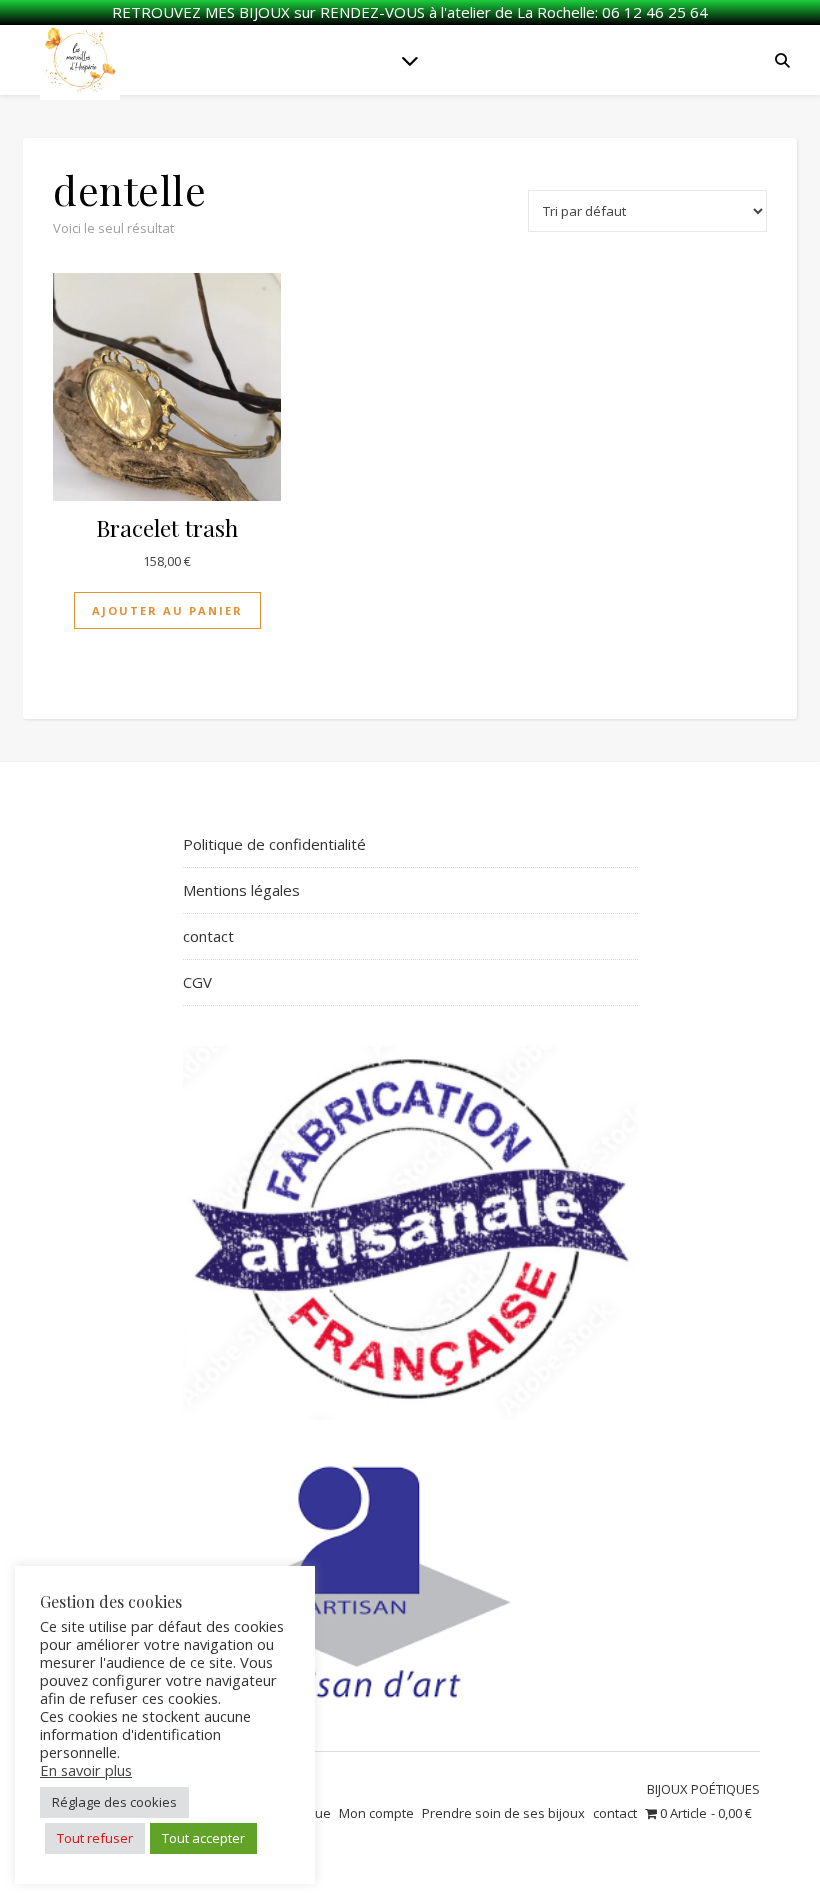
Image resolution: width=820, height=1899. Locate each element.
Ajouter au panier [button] (167, 610)
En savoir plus (86, 1770)
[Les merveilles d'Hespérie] (80, 60)
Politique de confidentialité (274, 844)
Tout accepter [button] (203, 1838)
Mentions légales (241, 890)
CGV (197, 982)
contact (208, 936)
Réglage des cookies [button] (114, 1802)
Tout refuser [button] (95, 1838)
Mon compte (376, 1813)
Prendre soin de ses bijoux (503, 1813)
